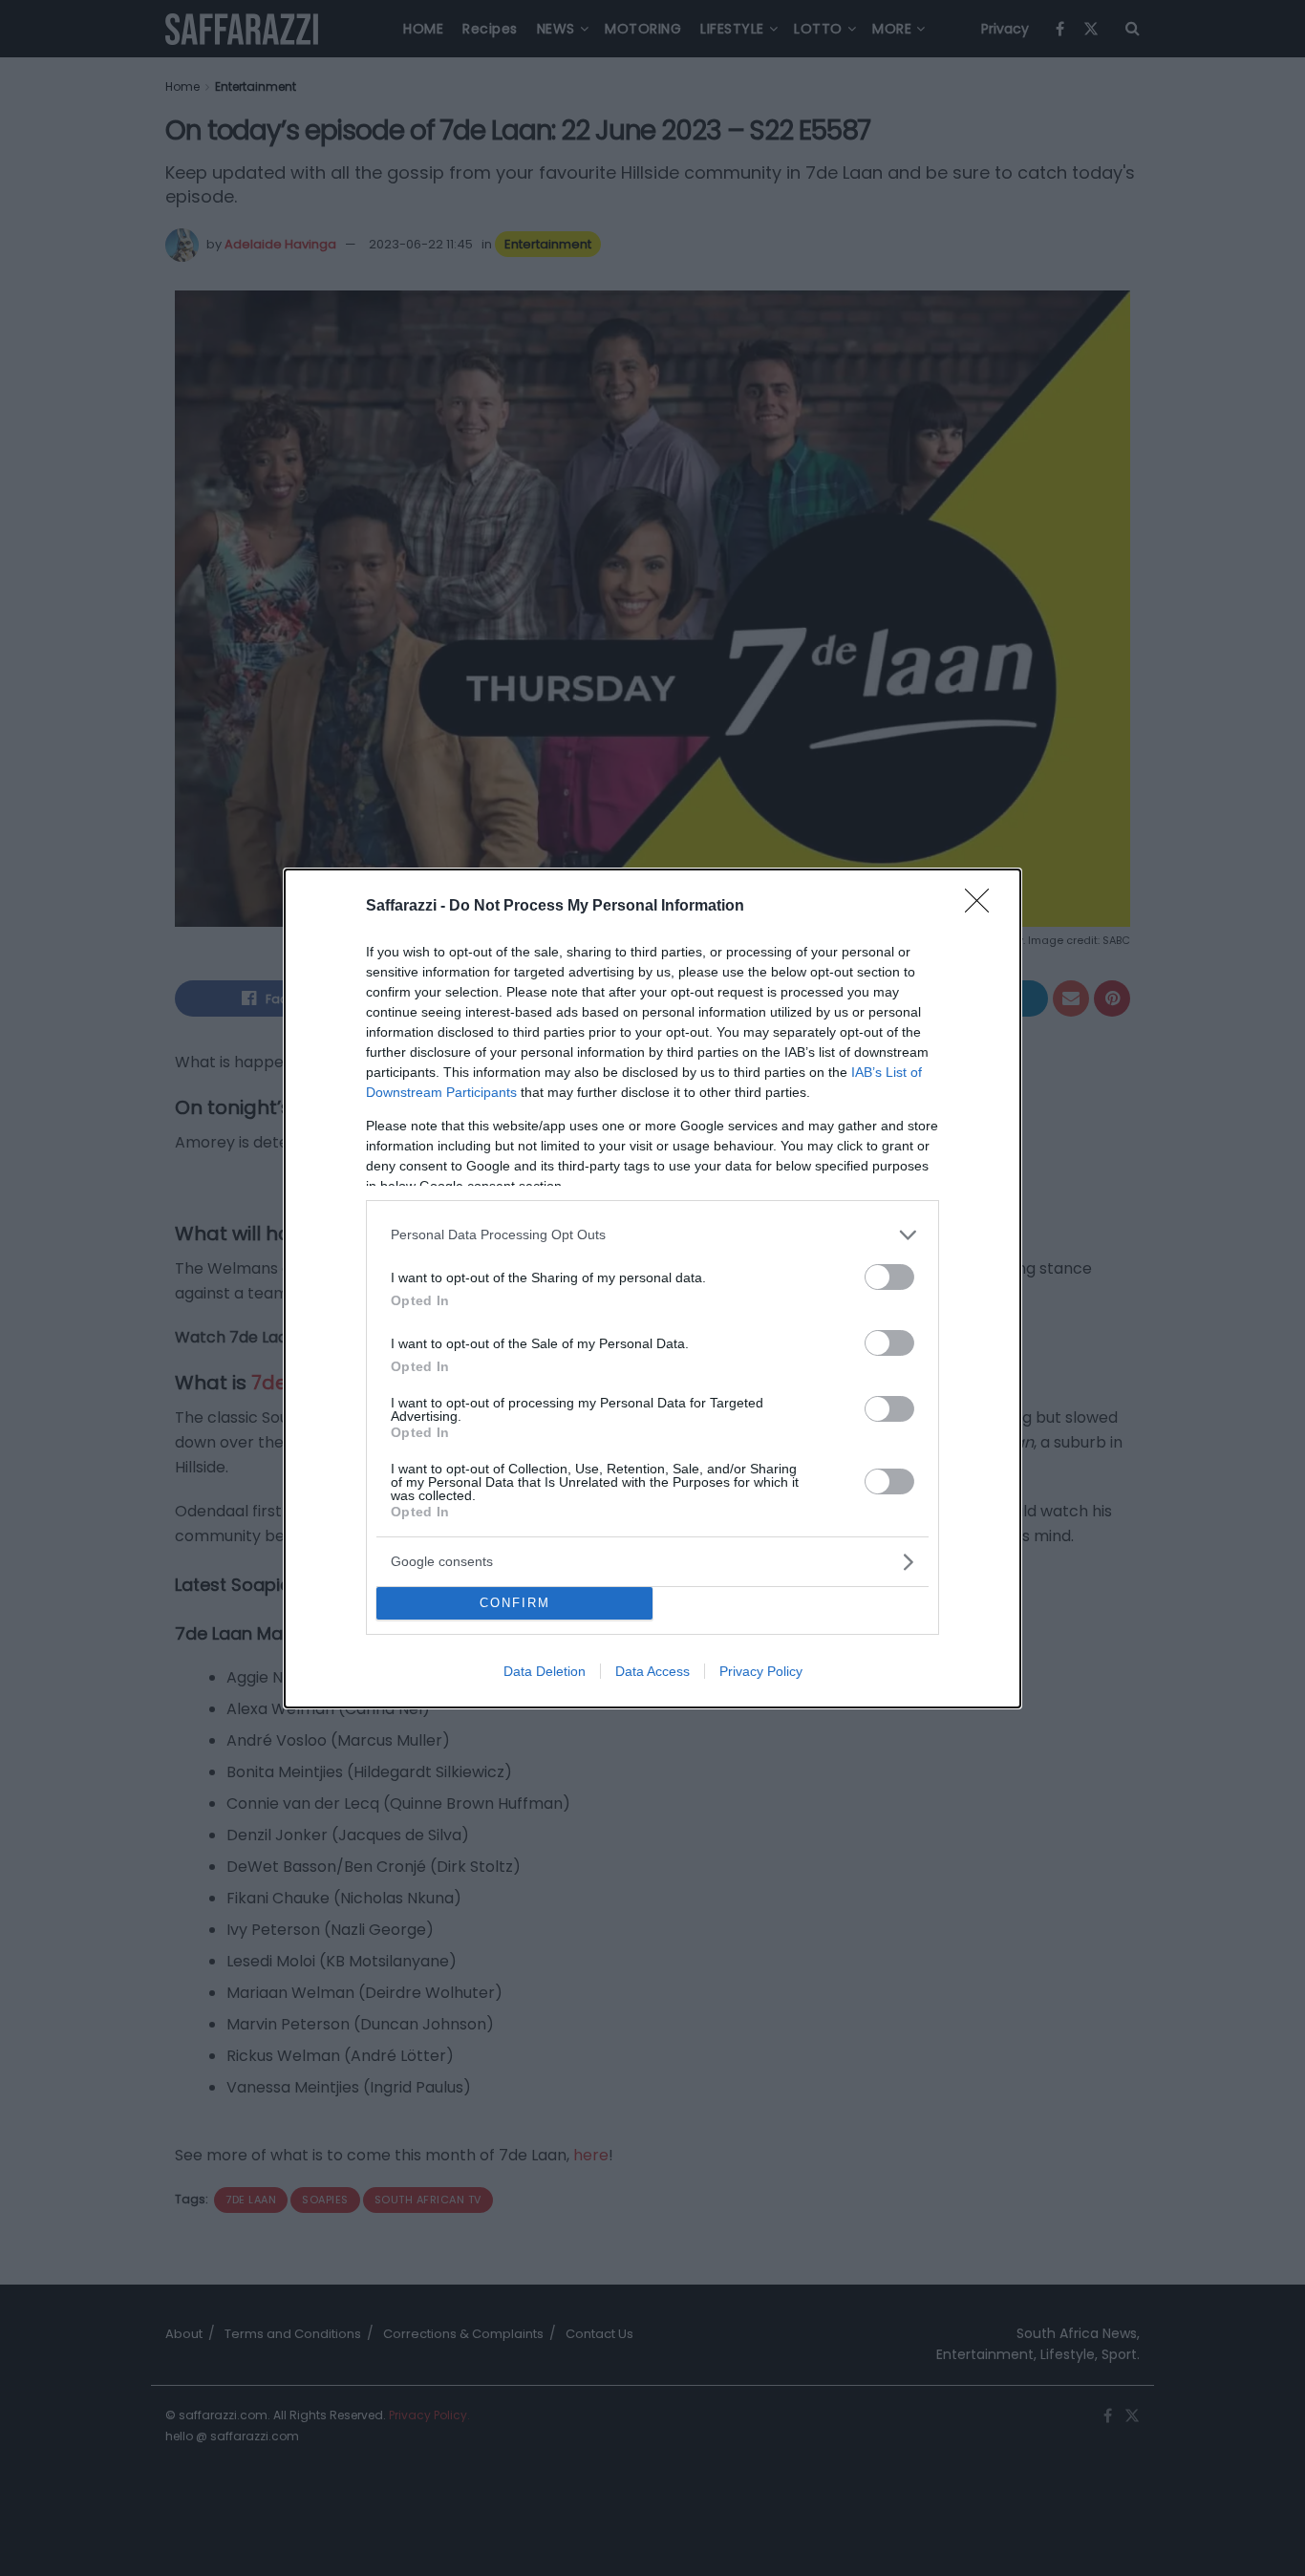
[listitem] (652, 1235)
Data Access (652, 1671)
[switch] (889, 1277)
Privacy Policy (761, 1671)
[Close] (983, 907)
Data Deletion (545, 1671)
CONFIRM (515, 1603)
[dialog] (652, 1288)
